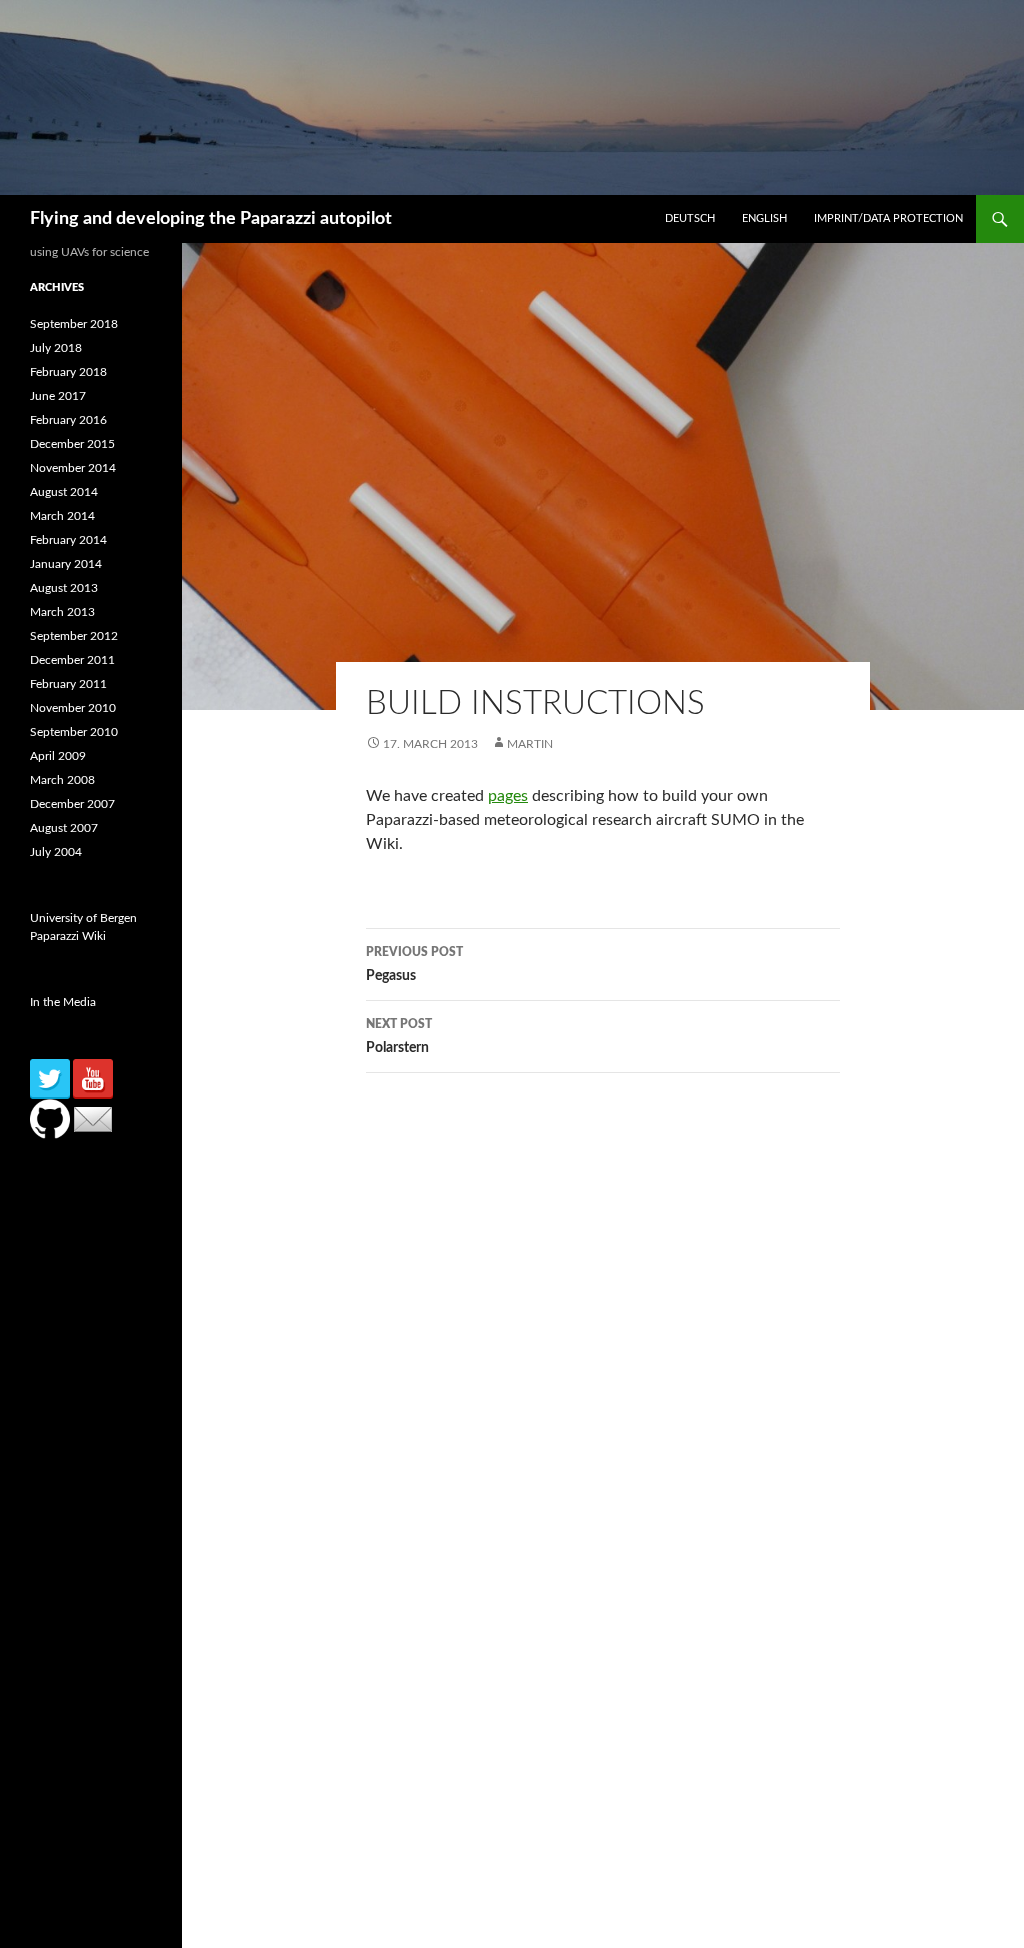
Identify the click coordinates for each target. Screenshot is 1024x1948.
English (764, 218)
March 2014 (62, 516)
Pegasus (414, 964)
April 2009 (58, 756)
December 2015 (72, 444)
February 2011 (68, 684)
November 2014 (73, 468)
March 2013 (62, 612)
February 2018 (68, 372)
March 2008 (62, 780)
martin (530, 744)
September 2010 (74, 732)
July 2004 (56, 852)
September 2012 (74, 636)
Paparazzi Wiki (68, 936)
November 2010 (73, 708)
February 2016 (68, 420)
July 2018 (56, 348)
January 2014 (66, 564)
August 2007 (64, 828)
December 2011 (72, 660)
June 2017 (58, 396)
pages (508, 796)
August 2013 (64, 588)
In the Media (63, 1002)
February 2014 (68, 540)
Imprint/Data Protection (888, 218)
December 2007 (72, 804)
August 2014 (64, 492)
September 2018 (74, 324)
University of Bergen (83, 918)
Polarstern (399, 1036)
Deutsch (690, 218)
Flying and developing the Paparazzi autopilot (211, 219)
